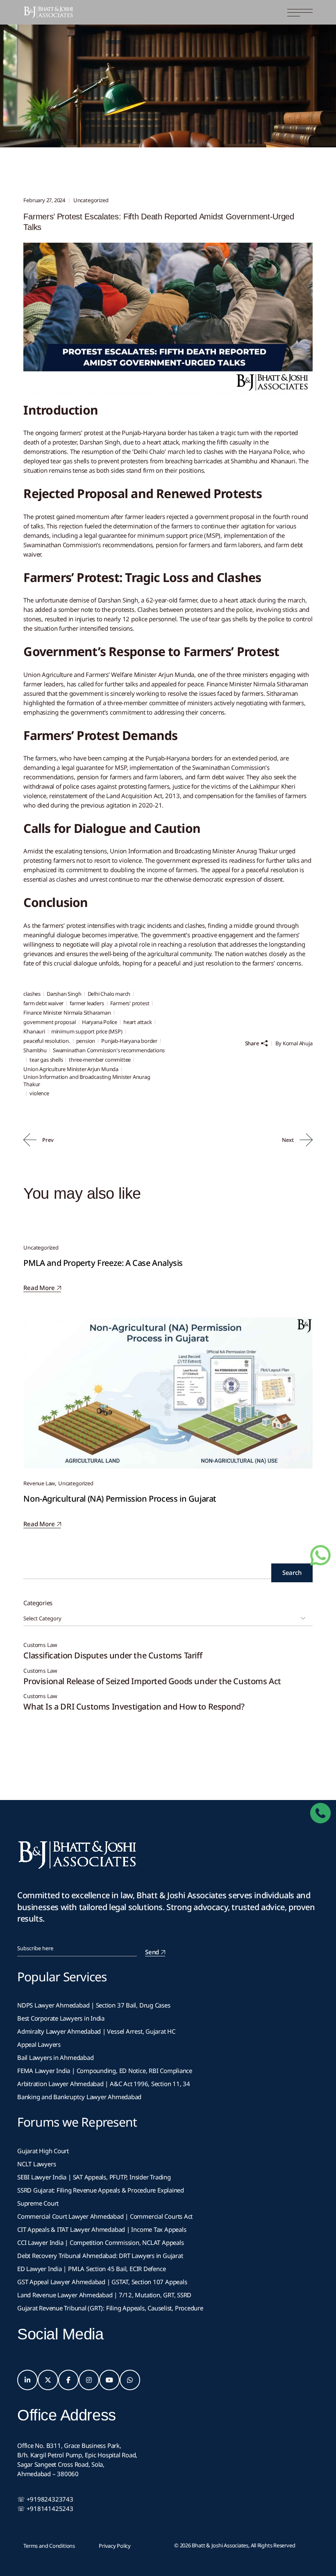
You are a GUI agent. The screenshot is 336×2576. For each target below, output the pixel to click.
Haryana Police (100, 1022)
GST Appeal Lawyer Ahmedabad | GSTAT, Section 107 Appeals (102, 2282)
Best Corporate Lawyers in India (61, 2018)
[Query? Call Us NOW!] (320, 1813)
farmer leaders (87, 1003)
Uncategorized (67, 81)
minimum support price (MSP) (87, 1031)
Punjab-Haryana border (129, 1041)
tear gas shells (46, 1060)
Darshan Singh (64, 994)
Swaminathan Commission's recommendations (109, 1050)
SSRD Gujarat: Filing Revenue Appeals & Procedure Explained (101, 2190)
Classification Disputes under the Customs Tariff (113, 1655)
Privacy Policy (115, 2546)
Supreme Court (38, 2203)
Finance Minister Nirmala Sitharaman (67, 1013)
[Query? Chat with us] (320, 1555)
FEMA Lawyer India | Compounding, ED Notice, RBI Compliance (105, 2071)
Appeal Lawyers (40, 2044)
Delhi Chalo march (109, 994)
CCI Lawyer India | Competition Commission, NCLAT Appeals (100, 2242)
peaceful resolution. (47, 1041)
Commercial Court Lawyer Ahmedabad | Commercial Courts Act (105, 2216)
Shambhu (35, 1050)
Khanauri (34, 1031)
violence (39, 1093)
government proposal (49, 1022)
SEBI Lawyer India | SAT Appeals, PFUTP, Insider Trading (94, 2177)
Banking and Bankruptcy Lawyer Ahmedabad (79, 2097)
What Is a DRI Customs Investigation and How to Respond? (134, 1706)
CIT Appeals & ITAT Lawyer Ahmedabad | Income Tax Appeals (102, 2229)
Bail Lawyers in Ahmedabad (55, 2057)
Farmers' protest (130, 1003)
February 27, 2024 (44, 200)
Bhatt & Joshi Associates (220, 2545)
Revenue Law (39, 1483)
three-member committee (100, 1060)
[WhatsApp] (130, 2380)
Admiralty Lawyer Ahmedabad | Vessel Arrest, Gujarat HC (96, 2031)
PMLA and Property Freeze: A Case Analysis (103, 1263)
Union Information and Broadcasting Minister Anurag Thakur (87, 1080)
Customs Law (40, 1645)
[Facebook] (68, 2380)
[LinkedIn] (27, 2380)
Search (292, 1572)
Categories (38, 1603)
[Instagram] (89, 2380)
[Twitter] (48, 2380)
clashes (32, 994)
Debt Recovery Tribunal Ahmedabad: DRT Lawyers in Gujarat (100, 2256)
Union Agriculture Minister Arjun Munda (71, 1069)
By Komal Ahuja (294, 1043)
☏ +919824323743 (45, 2499)
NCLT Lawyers (36, 2164)
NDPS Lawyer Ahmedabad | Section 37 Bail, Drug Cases (94, 2005)
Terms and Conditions (49, 2546)
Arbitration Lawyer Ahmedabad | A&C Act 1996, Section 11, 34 (104, 2084)
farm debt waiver (43, 1003)
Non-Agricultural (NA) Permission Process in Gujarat (120, 1499)
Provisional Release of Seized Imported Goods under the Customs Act (152, 1681)
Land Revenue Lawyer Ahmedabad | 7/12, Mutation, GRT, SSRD (104, 2295)
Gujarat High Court (43, 2151)
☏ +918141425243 (45, 2508)
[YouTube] (109, 2380)
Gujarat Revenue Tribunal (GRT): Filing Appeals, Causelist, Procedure (110, 2308)
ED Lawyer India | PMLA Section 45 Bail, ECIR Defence (91, 2269)
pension (86, 1041)
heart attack (138, 1022)
